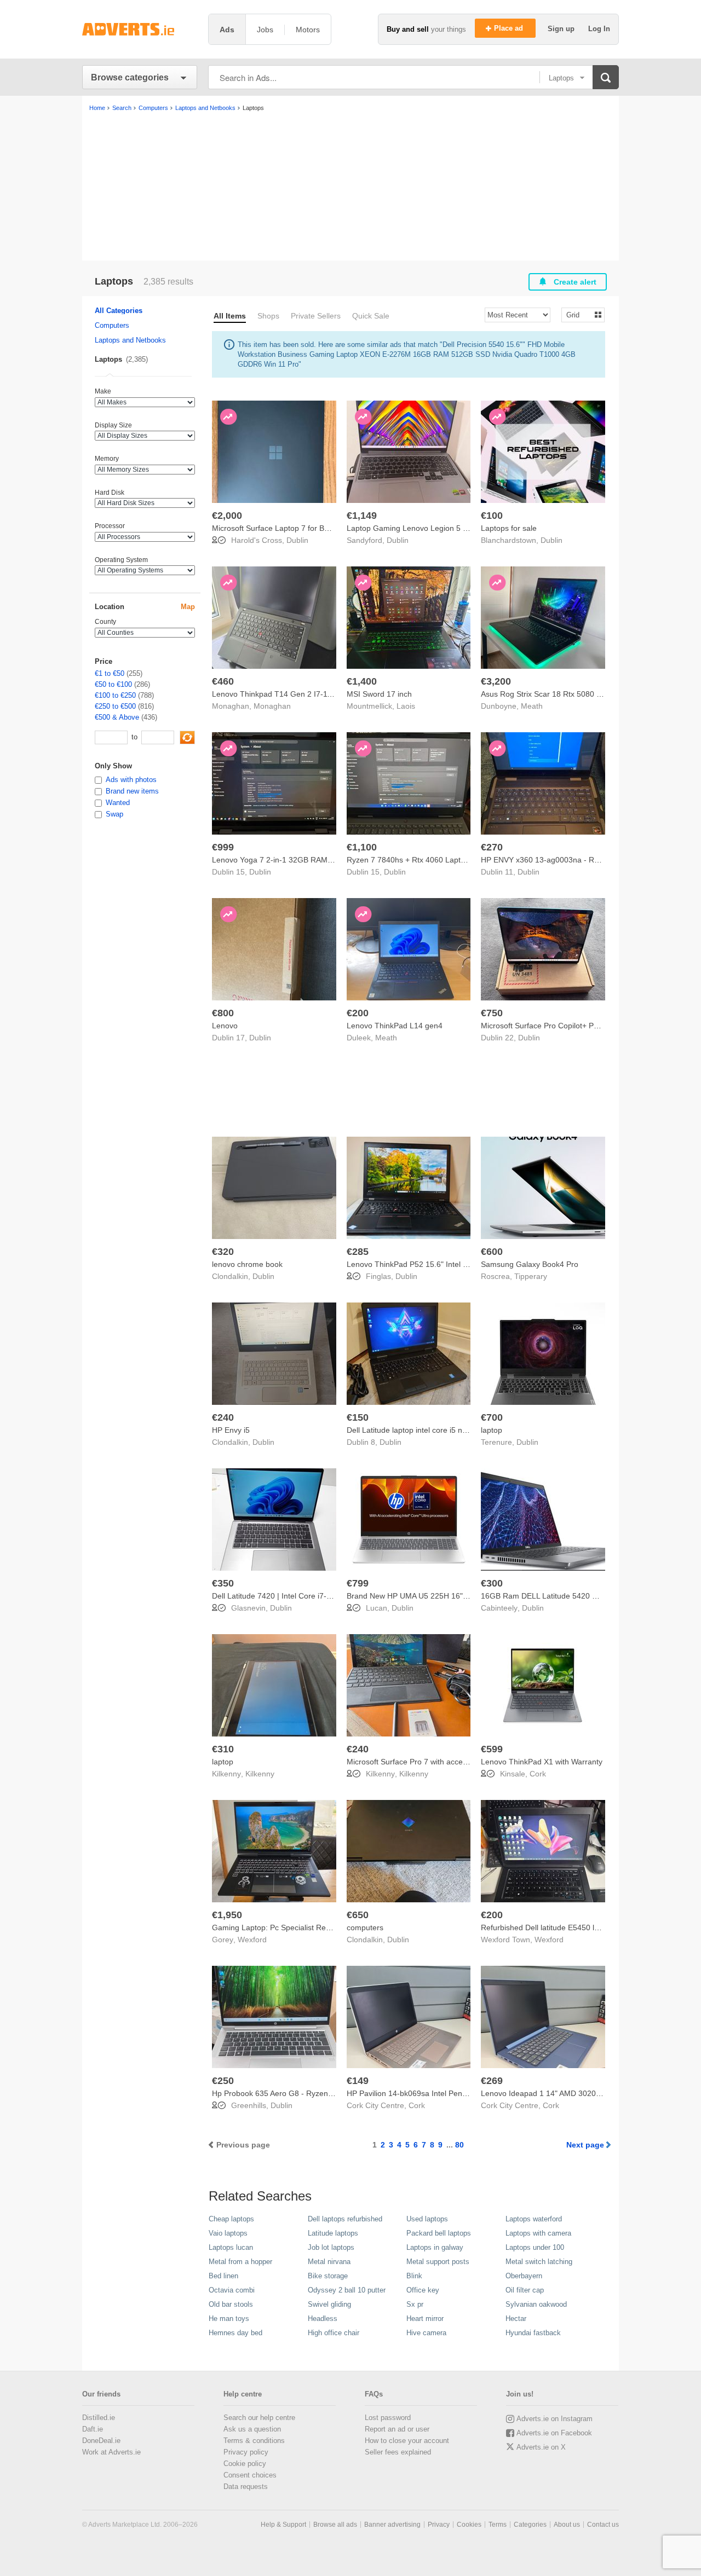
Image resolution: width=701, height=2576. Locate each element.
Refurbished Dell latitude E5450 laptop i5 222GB (565, 1927)
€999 (223, 847)
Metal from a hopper (240, 2262)
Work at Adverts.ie (111, 2452)
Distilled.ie (99, 2418)
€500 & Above (117, 717)
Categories (530, 2525)
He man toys (229, 2319)
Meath (532, 706)
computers (365, 1927)
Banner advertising (392, 2525)
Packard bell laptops (439, 2233)
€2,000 (227, 516)
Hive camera (426, 2333)
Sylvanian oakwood (536, 2304)
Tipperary (531, 1276)
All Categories (119, 311)
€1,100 (362, 847)
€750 (492, 1013)
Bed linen (223, 2276)
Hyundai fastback (533, 2333)
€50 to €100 (113, 684)
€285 (358, 1252)
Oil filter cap (525, 2290)
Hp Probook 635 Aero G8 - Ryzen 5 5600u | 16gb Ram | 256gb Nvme (332, 2093)
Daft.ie (93, 2429)
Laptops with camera (538, 2233)
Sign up (562, 29)
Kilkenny (260, 1774)
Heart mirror (425, 2319)
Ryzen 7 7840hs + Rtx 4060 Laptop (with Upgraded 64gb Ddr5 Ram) (466, 860)
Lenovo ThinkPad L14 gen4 (395, 1026)
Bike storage (328, 2276)
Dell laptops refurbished (345, 2219)
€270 (492, 847)
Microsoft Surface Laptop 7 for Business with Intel (298, 528)
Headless (323, 2319)
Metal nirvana (329, 2262)
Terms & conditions (254, 2441)
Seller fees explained (398, 2452)
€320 (223, 1252)
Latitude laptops (333, 2233)
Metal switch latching (539, 2262)
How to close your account (407, 2441)
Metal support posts (438, 2262)
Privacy (439, 2525)
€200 (358, 1013)
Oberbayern (524, 2276)
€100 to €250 (115, 695)
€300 (492, 1583)
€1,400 (362, 681)
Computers (112, 325)
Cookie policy (245, 2464)
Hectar (516, 2319)
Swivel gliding (329, 2304)
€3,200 (496, 681)
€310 (223, 1749)
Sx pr (415, 2304)
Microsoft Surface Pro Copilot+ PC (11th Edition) (564, 1026)
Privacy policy (246, 2452)
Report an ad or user (397, 2429)
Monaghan (272, 706)
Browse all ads (335, 2525)
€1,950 (227, 1915)
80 (459, 2145)
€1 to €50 (110, 673)
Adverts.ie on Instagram (555, 2419)
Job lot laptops (331, 2247)
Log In (599, 29)
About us (567, 2525)
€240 (223, 1417)
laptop (492, 1430)
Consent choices (250, 2475)
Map (188, 607)
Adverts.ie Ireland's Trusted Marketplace (140, 29)
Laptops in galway (435, 2247)
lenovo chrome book (247, 1264)
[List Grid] (579, 314)
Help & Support (283, 2525)
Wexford (252, 1940)
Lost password (388, 2418)
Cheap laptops (231, 2219)
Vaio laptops (228, 2233)
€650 (358, 1915)
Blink (414, 2276)
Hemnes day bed (235, 2333)
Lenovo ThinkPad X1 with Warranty (542, 1762)
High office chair (334, 2333)
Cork (538, 1774)
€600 (492, 1252)
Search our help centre (259, 2418)
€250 (223, 2081)
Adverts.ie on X (541, 2447)
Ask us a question (252, 2429)
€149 (358, 2081)
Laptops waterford (534, 2219)
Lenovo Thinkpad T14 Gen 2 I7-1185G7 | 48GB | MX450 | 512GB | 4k (333, 694)
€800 (223, 1013)
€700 (492, 1417)
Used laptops (427, 2219)
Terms (498, 2525)
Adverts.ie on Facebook (554, 2433)
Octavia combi (232, 2290)
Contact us (603, 2525)
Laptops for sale (509, 528)
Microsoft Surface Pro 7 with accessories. (418, 1762)
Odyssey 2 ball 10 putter (347, 2290)
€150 (358, 1417)
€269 (492, 2081)
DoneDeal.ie (101, 2441)
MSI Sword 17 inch (379, 694)
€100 (492, 516)
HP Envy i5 (231, 1430)
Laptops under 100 (535, 2247)
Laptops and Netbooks (130, 340)
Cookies (469, 2525)
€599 (492, 1749)
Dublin (297, 540)
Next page (585, 2145)
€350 (223, 1583)
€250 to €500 (115, 706)
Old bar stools (231, 2304)
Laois (406, 706)
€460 (223, 681)
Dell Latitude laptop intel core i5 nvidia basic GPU (432, 1430)
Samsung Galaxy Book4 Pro (530, 1264)
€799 (358, 1583)
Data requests (246, 2487)
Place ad (510, 28)
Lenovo (225, 1026)
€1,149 (362, 516)
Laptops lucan (231, 2247)
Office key (423, 2290)
